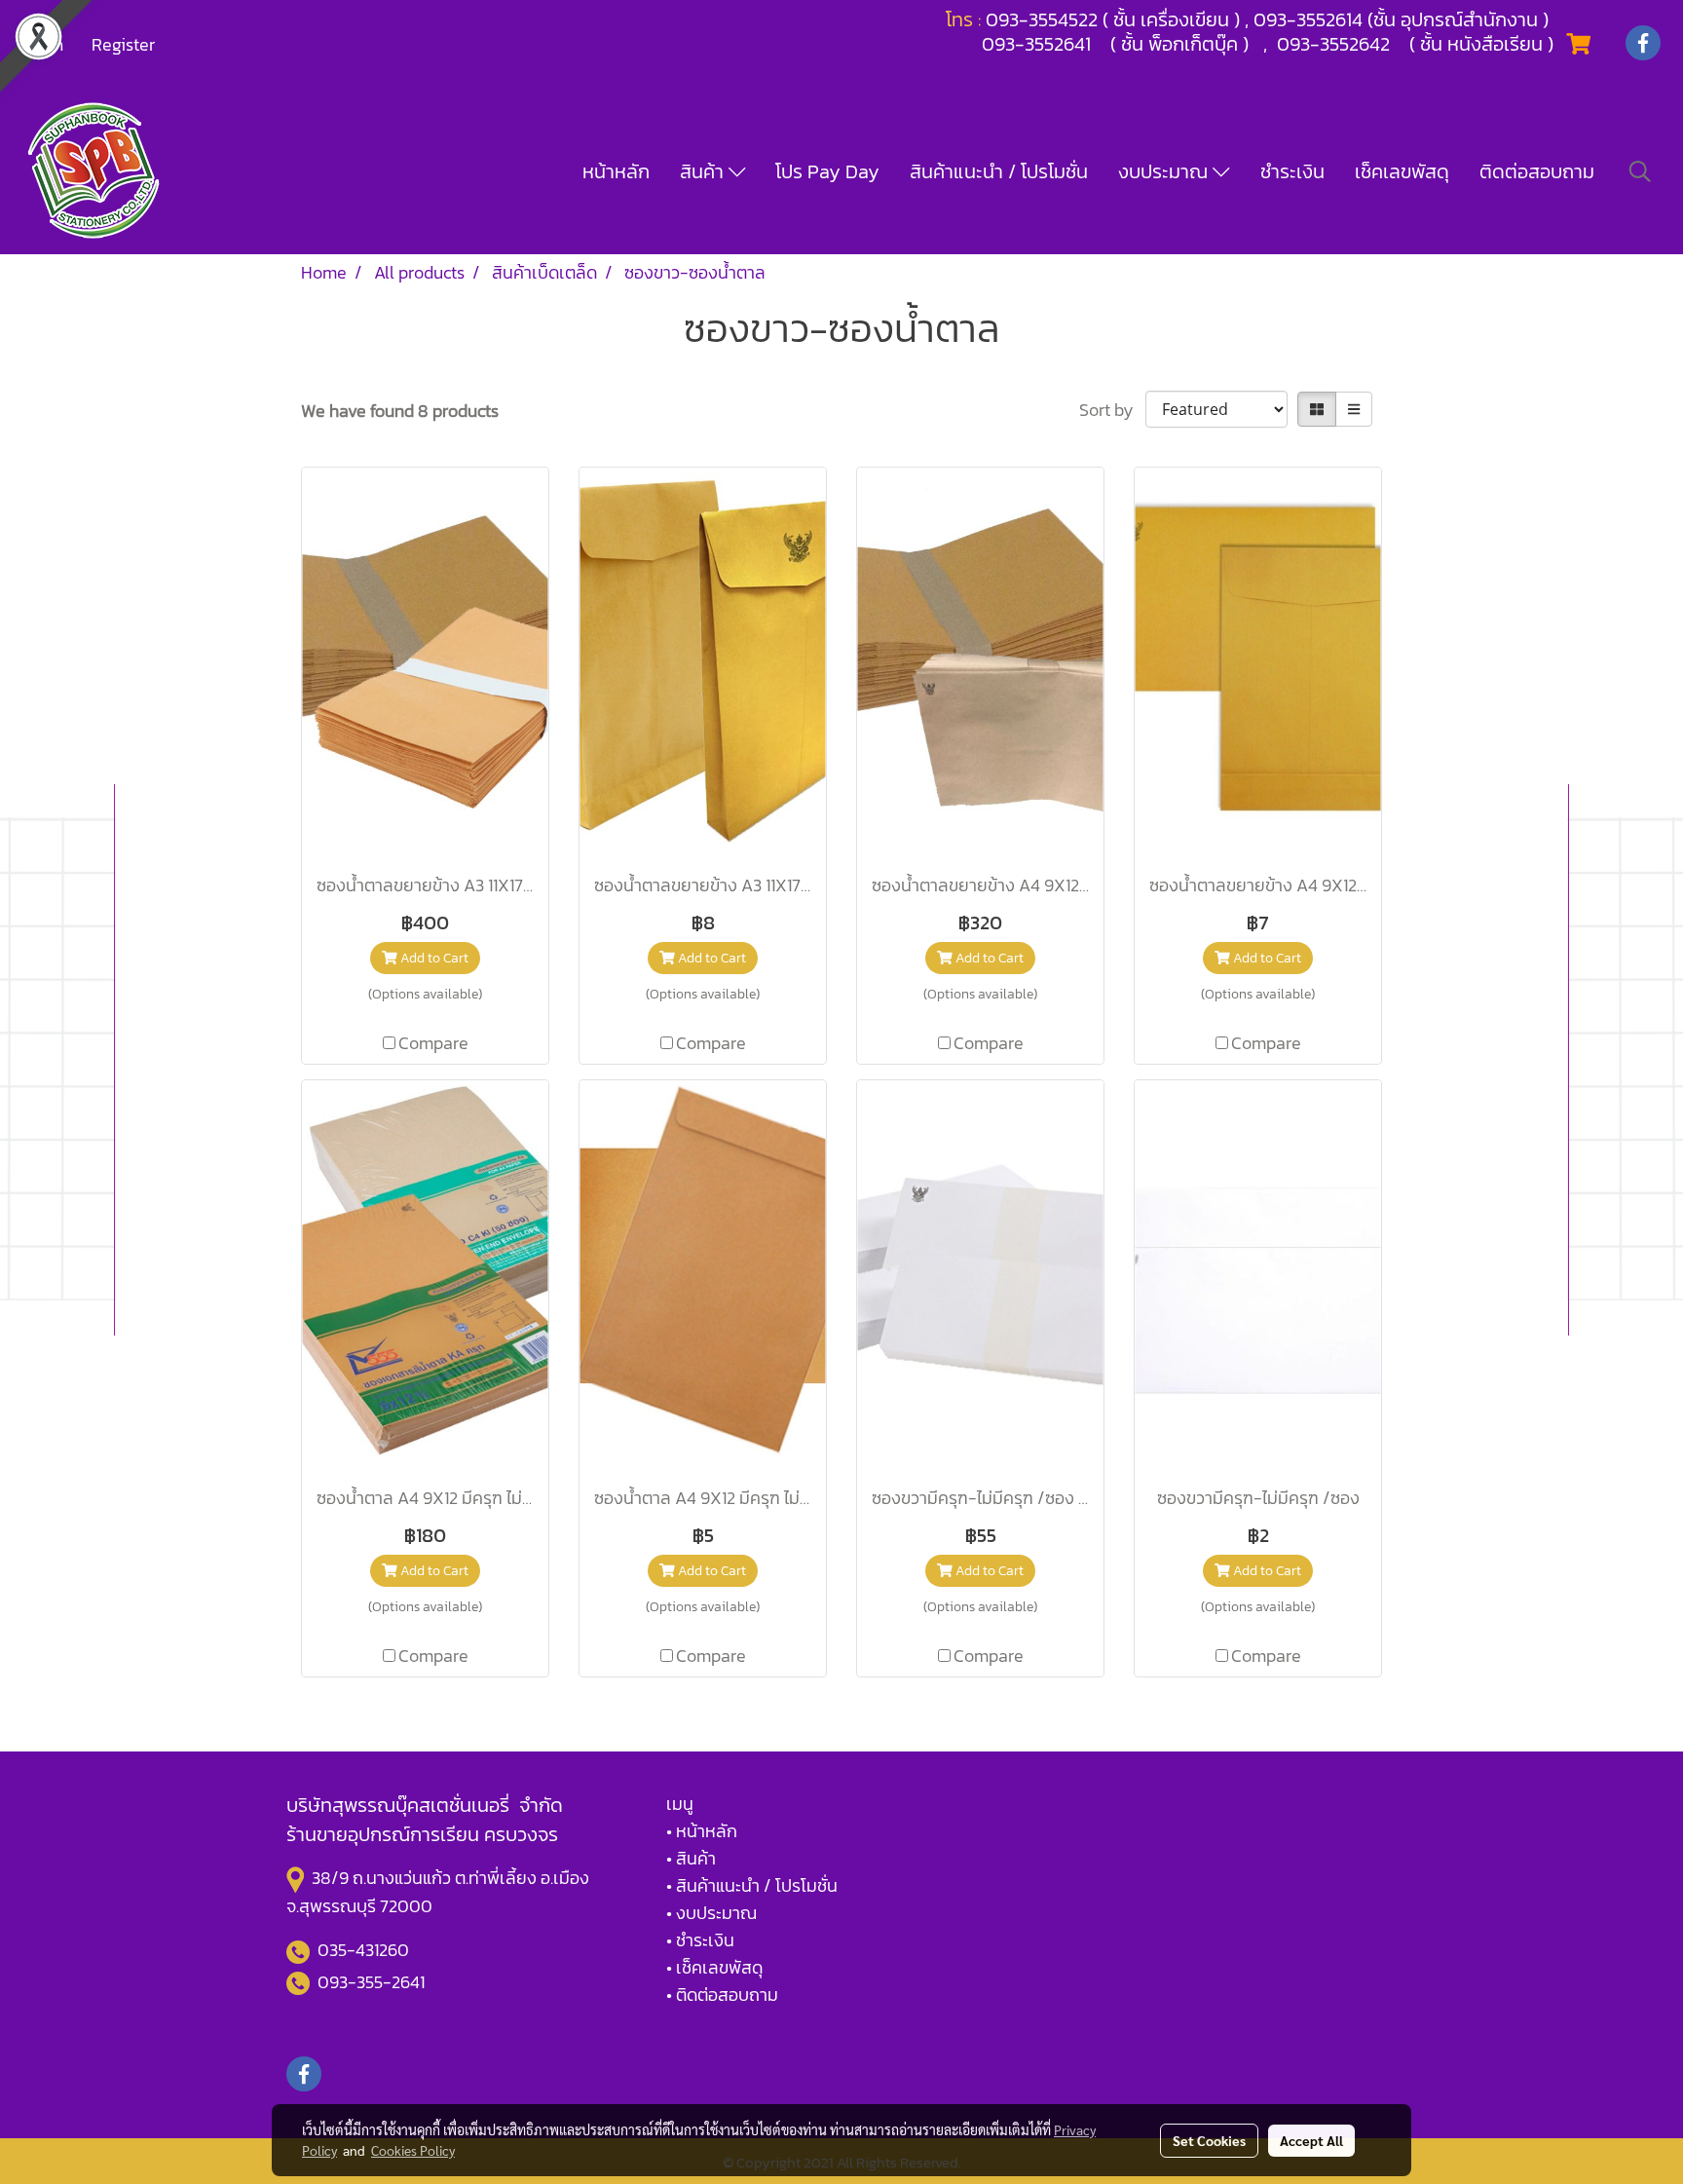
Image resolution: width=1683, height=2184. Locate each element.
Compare (433, 1043)
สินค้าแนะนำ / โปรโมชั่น (999, 171)
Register (123, 44)
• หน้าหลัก (702, 1831)
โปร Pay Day (827, 171)
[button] (1640, 171)
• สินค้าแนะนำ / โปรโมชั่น (752, 1885)
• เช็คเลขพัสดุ (714, 1967)
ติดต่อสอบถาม (1537, 171)
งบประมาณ (1165, 171)
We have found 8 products (400, 411)
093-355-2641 (371, 1982)
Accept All (1311, 2140)
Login (43, 44)
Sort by (1112, 410)
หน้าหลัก (616, 171)
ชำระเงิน (1292, 171)
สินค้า (704, 171)
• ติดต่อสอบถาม (722, 1995)
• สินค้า (691, 1858)
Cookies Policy (413, 2150)
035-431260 (365, 1950)
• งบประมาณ (711, 1913)
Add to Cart (433, 958)
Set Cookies (1209, 2140)
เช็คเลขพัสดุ (1402, 171)
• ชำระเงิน (700, 1940)
